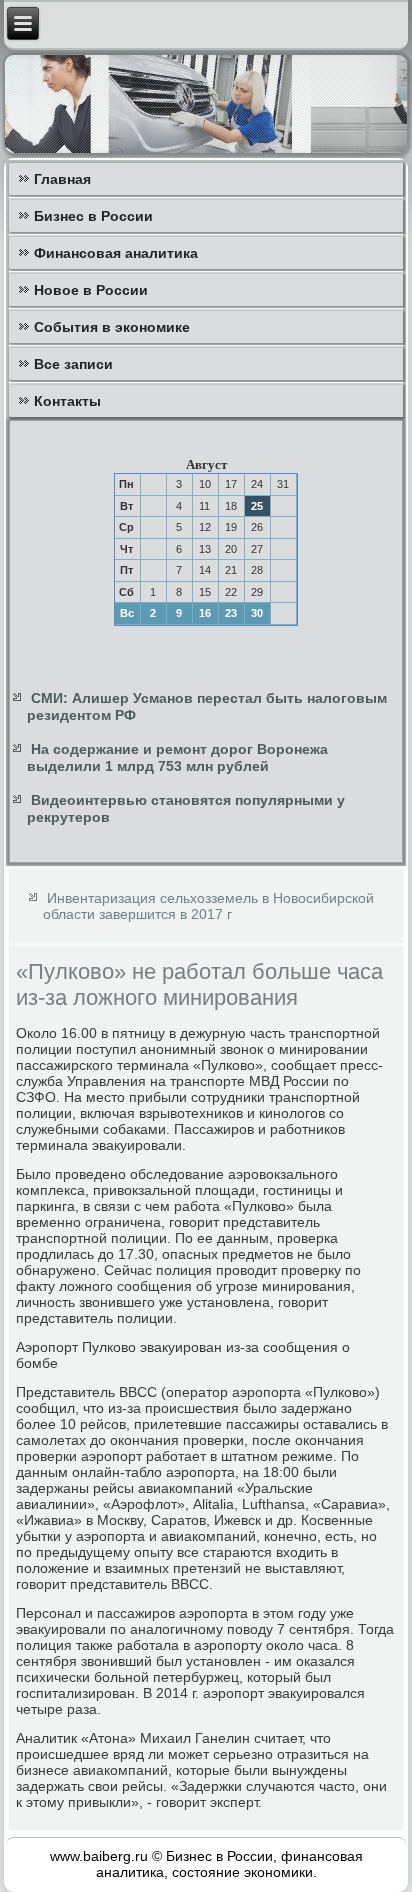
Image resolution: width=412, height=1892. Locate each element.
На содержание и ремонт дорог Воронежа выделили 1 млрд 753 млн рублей (177, 758)
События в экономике (112, 327)
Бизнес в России (93, 216)
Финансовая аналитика (116, 253)
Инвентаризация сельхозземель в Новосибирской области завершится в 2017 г (208, 906)
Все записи (73, 364)
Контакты (67, 401)
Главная (62, 179)
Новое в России (91, 290)
